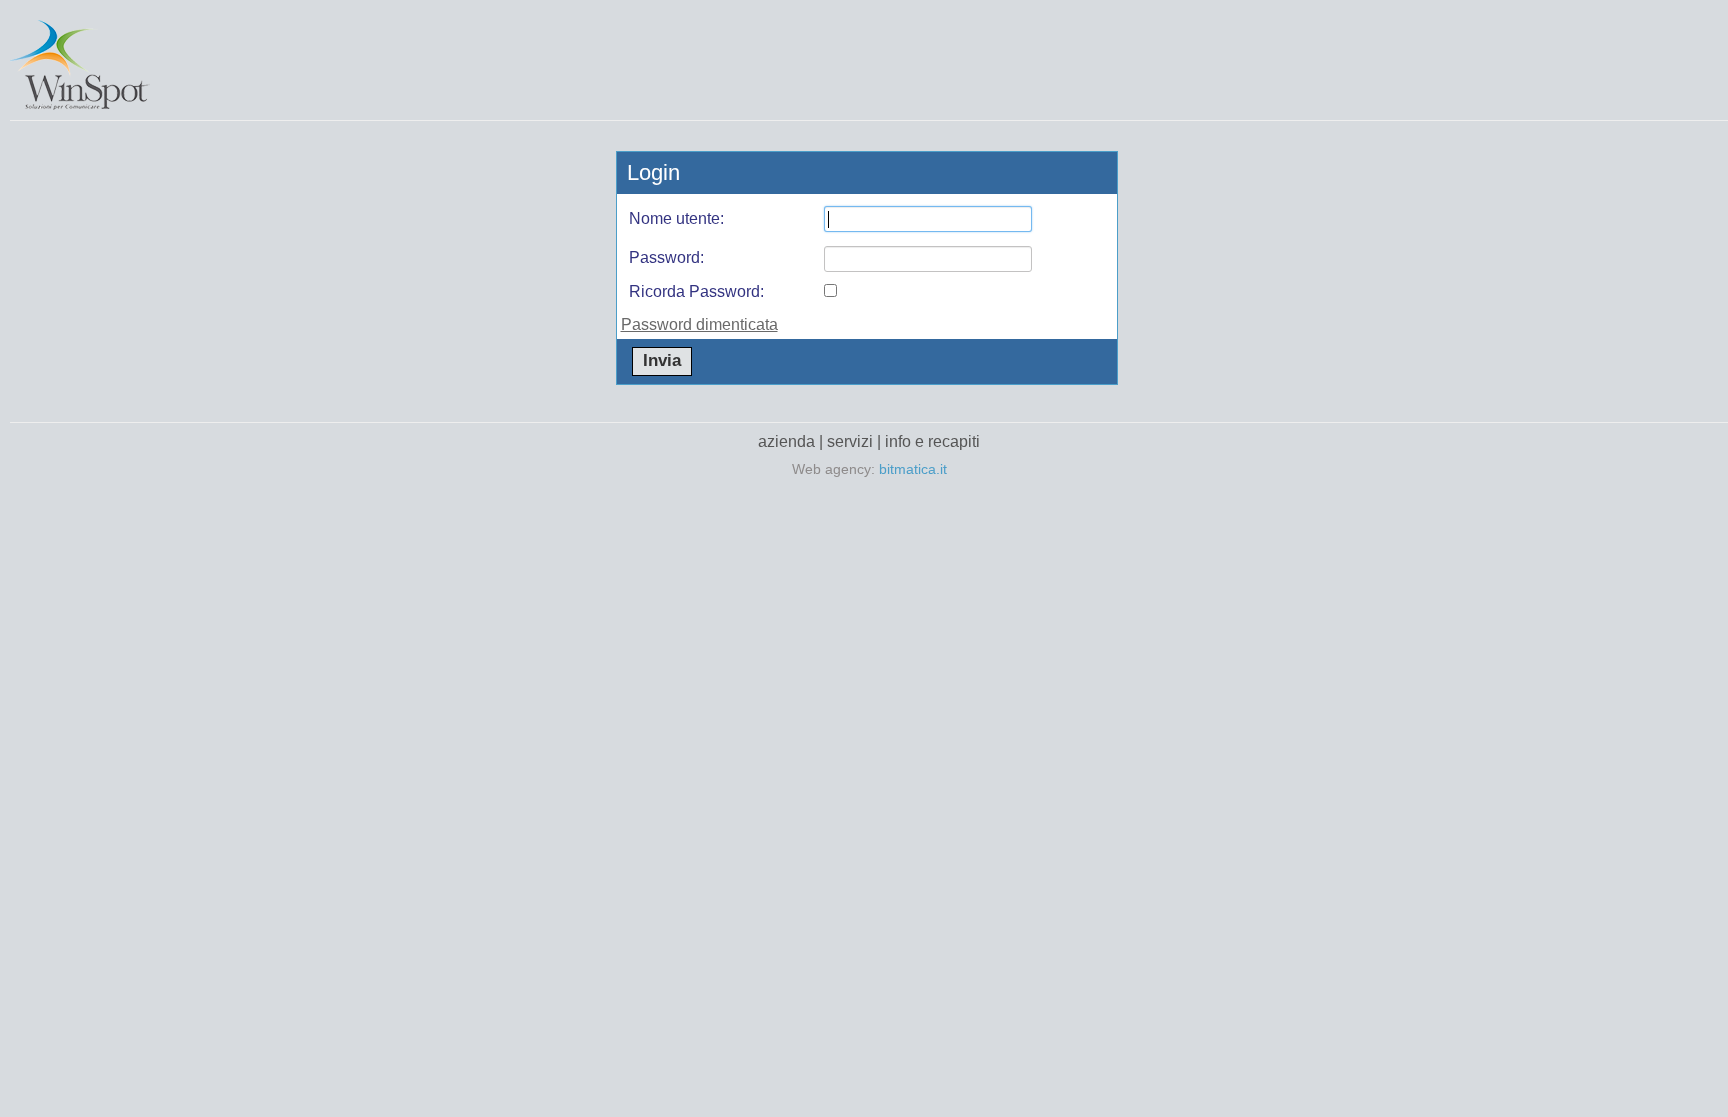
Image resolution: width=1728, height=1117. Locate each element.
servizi (850, 441)
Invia (662, 360)
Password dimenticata (699, 324)
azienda (786, 441)
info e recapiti (932, 441)
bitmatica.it (913, 469)
